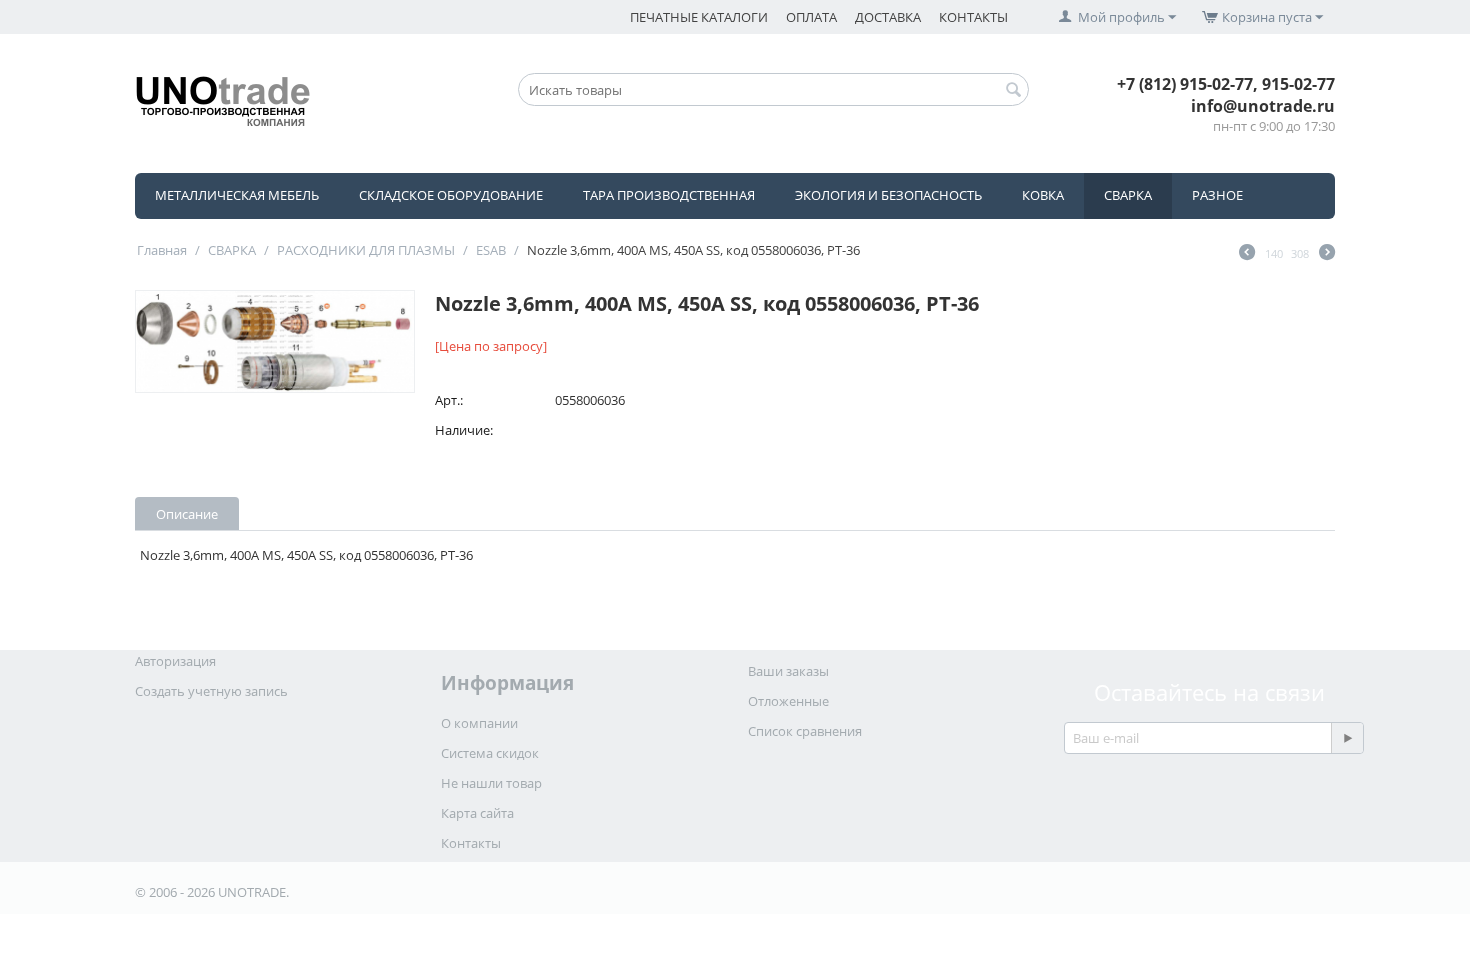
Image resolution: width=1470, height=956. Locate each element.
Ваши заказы (788, 671)
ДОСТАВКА (888, 17)
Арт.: (449, 400)
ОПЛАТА (811, 17)
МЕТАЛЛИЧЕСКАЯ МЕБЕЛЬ (237, 195)
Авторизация (175, 661)
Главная (162, 250)
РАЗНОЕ (1217, 195)
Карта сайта (477, 813)
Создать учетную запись (211, 691)
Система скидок (490, 753)
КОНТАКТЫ (973, 17)
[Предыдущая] (1247, 254)
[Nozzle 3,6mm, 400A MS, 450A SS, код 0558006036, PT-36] (275, 341)
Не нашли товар (491, 783)
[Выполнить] (1347, 738)
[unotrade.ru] (223, 99)
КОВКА (1043, 195)
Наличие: (464, 430)
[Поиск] (1014, 91)
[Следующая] (1327, 254)
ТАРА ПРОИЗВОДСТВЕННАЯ (669, 195)
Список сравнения (805, 731)
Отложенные (788, 701)
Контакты (471, 843)
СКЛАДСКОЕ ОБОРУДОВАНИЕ (451, 195)
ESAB (491, 250)
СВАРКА (1128, 195)
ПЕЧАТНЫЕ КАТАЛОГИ (699, 17)
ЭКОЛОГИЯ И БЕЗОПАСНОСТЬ (888, 195)
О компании (479, 723)
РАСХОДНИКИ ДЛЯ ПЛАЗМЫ (366, 250)
